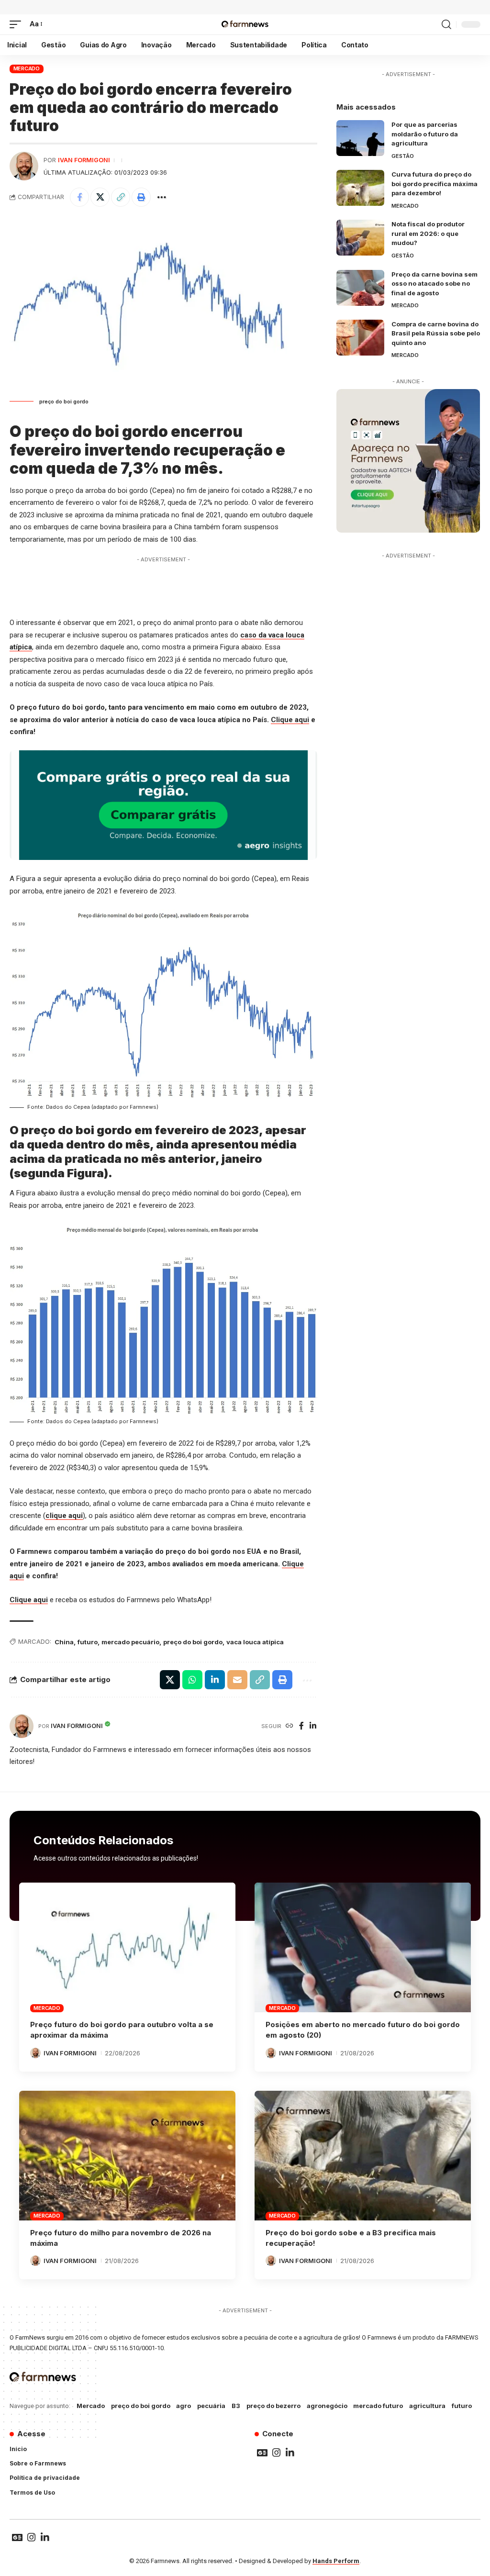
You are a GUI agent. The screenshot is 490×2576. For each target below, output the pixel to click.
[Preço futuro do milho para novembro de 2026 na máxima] (127, 2156)
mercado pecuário (130, 1642)
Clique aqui (290, 720)
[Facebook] (301, 1726)
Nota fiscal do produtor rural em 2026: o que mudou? (428, 233)
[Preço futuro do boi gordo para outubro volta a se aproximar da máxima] (127, 1947)
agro (184, 2406)
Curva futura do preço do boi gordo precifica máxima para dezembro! (434, 184)
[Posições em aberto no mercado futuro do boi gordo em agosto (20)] (363, 1947)
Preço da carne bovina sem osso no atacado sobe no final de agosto (434, 284)
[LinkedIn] (313, 1726)
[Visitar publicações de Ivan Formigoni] (24, 166)
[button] (18, 24)
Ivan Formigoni (84, 160)
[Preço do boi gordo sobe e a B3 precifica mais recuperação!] (363, 2156)
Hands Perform (336, 2561)
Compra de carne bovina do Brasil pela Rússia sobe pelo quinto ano (436, 333)
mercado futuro (378, 2406)
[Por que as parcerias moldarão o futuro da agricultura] (360, 138)
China (64, 1642)
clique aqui (64, 1516)
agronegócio (327, 2406)
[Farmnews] (245, 24)
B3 (236, 2406)
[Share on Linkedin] (215, 1680)
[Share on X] (100, 197)
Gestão (403, 156)
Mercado (27, 68)
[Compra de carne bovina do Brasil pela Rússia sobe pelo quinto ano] (360, 338)
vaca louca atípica (255, 1642)
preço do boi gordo (193, 1642)
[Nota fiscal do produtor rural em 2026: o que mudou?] (360, 238)
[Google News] (262, 2453)
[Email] (237, 1680)
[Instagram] (277, 2453)
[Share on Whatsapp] (192, 1680)
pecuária (211, 2406)
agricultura (427, 2406)
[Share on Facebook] (79, 197)
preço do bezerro (273, 2406)
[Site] (290, 1726)
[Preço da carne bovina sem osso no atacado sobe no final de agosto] (360, 288)
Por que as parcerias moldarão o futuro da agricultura (425, 134)
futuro (88, 1642)
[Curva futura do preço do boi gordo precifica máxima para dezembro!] (360, 188)
